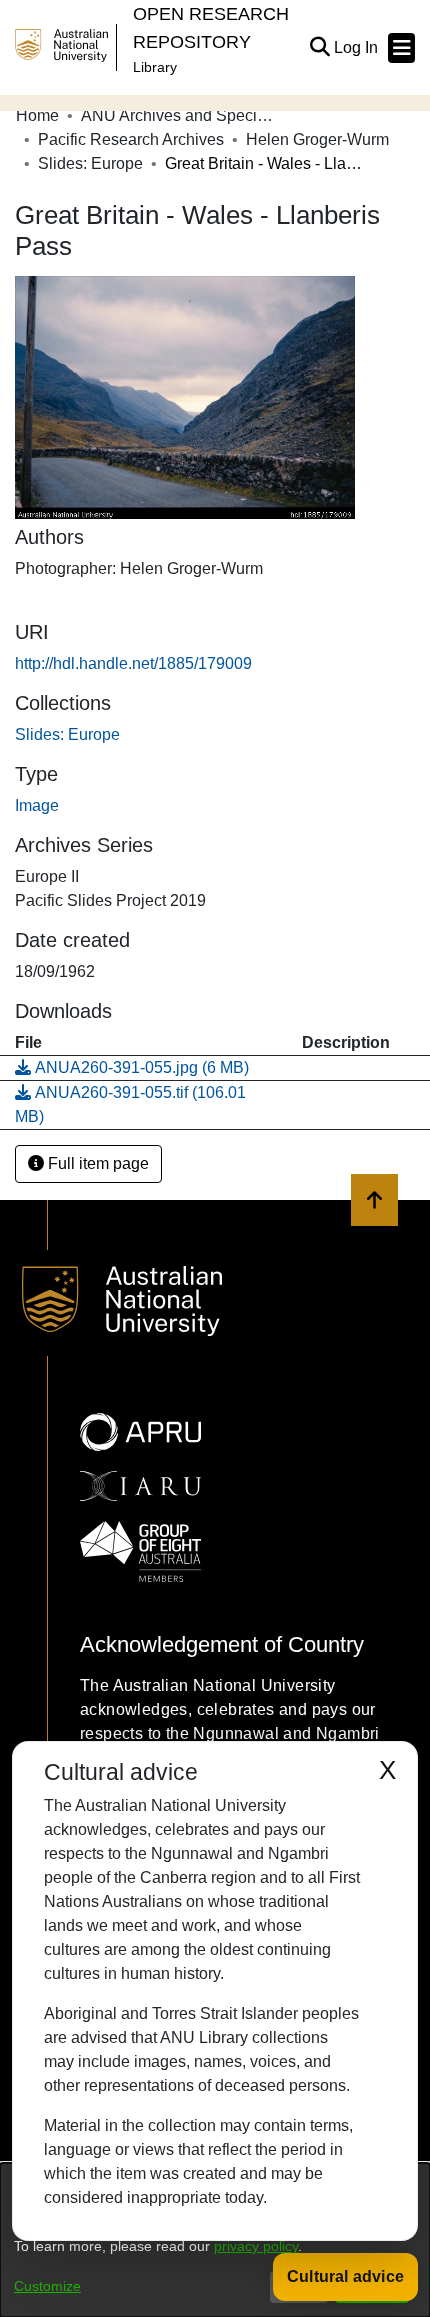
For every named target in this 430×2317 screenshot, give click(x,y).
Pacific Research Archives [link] (131, 139)
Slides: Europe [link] (90, 163)
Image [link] (37, 805)
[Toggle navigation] (401, 48)
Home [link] (37, 115)
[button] (319, 48)
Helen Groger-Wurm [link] (317, 139)
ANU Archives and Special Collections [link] (181, 115)
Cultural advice (345, 2276)
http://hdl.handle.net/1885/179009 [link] (133, 663)
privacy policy (256, 2246)
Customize (47, 2286)
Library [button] (155, 67)
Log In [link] (357, 47)
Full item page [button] (96, 1163)
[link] (67, 734)
